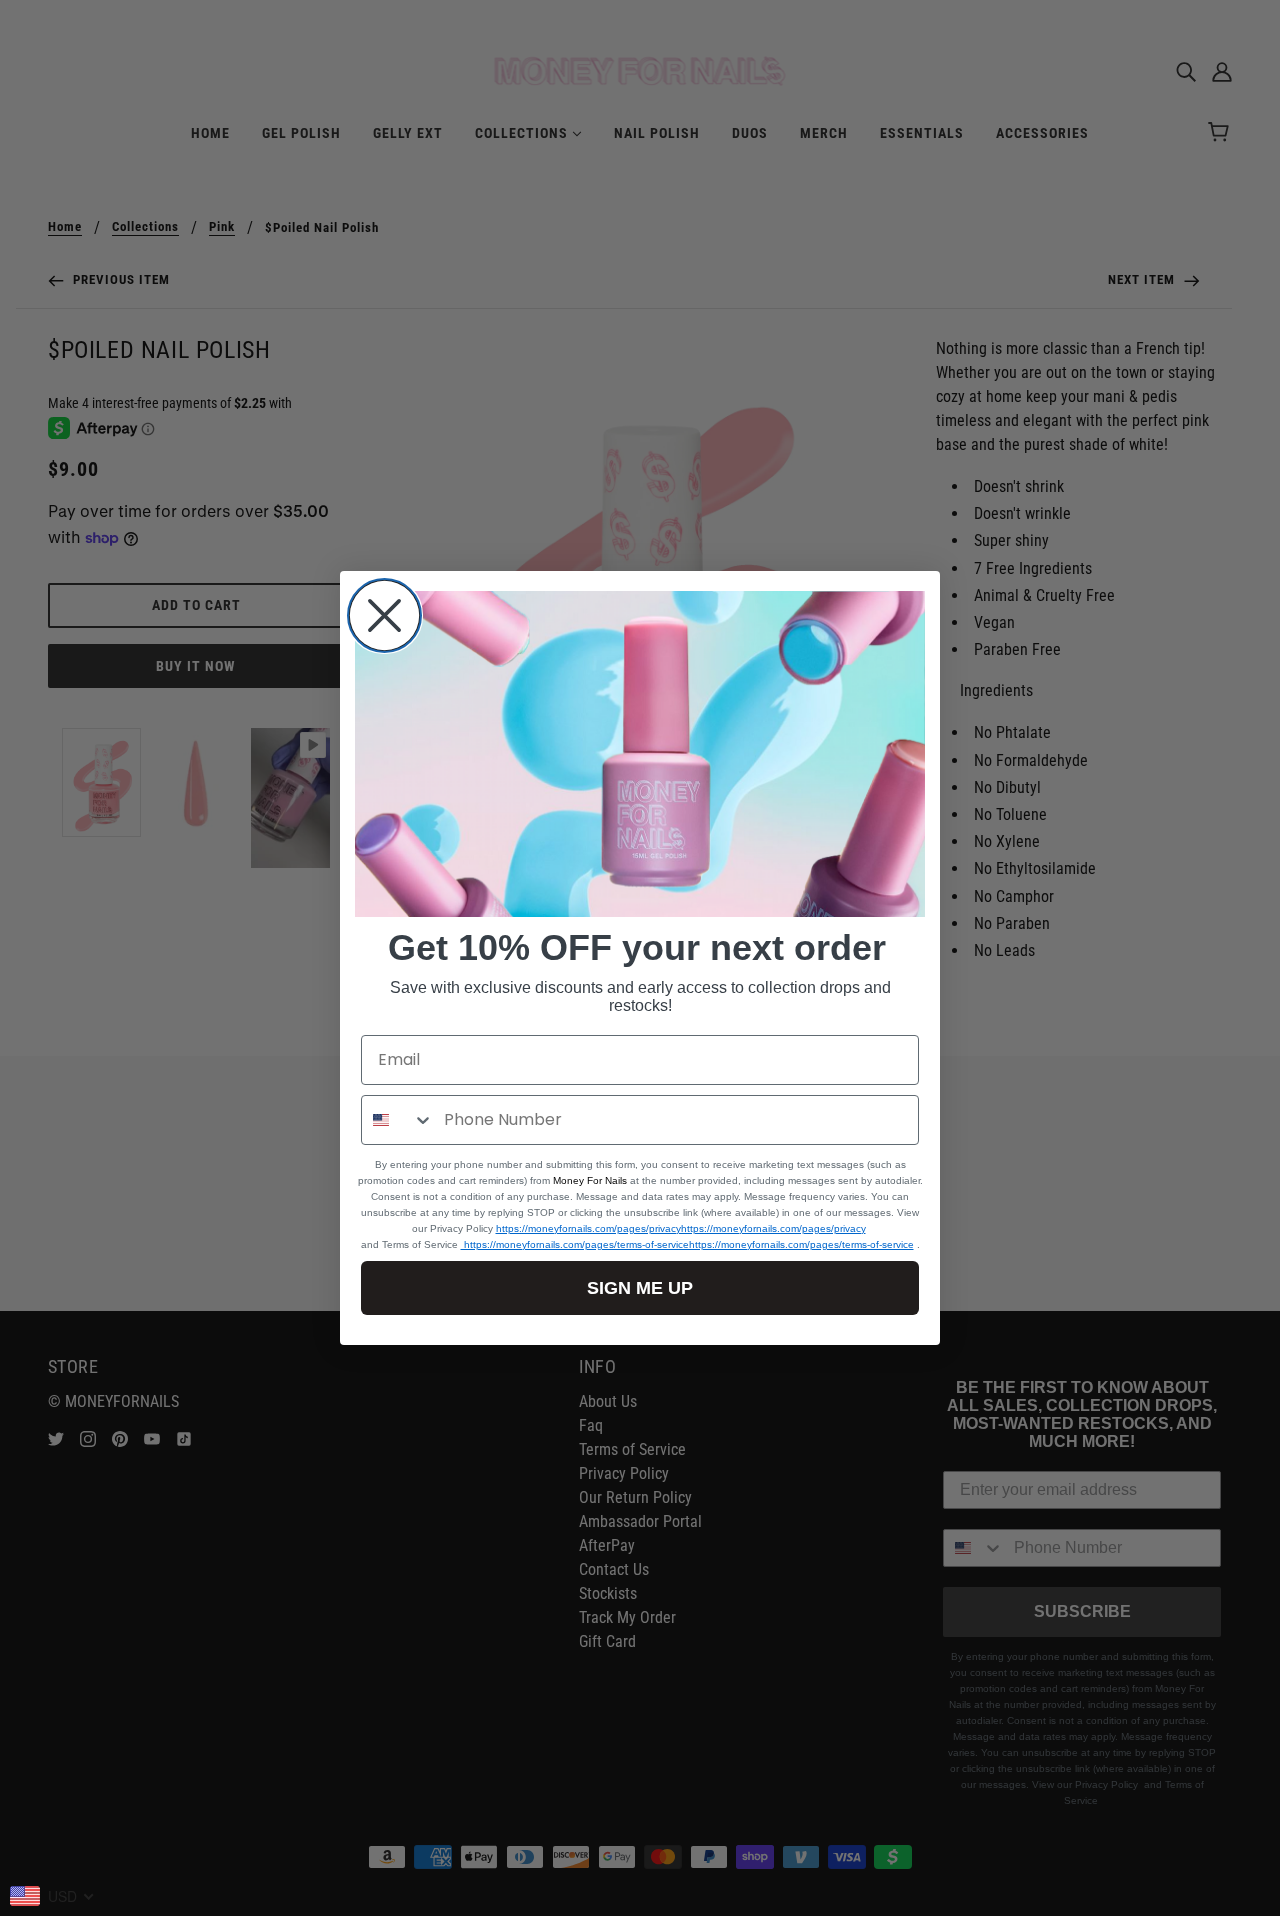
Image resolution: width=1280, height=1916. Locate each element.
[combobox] (398, 1120)
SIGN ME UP (640, 1288)
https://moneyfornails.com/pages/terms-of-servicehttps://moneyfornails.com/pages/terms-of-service (687, 1244)
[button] (640, 754)
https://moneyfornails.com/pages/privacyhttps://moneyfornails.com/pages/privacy (681, 1228)
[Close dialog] (384, 615)
